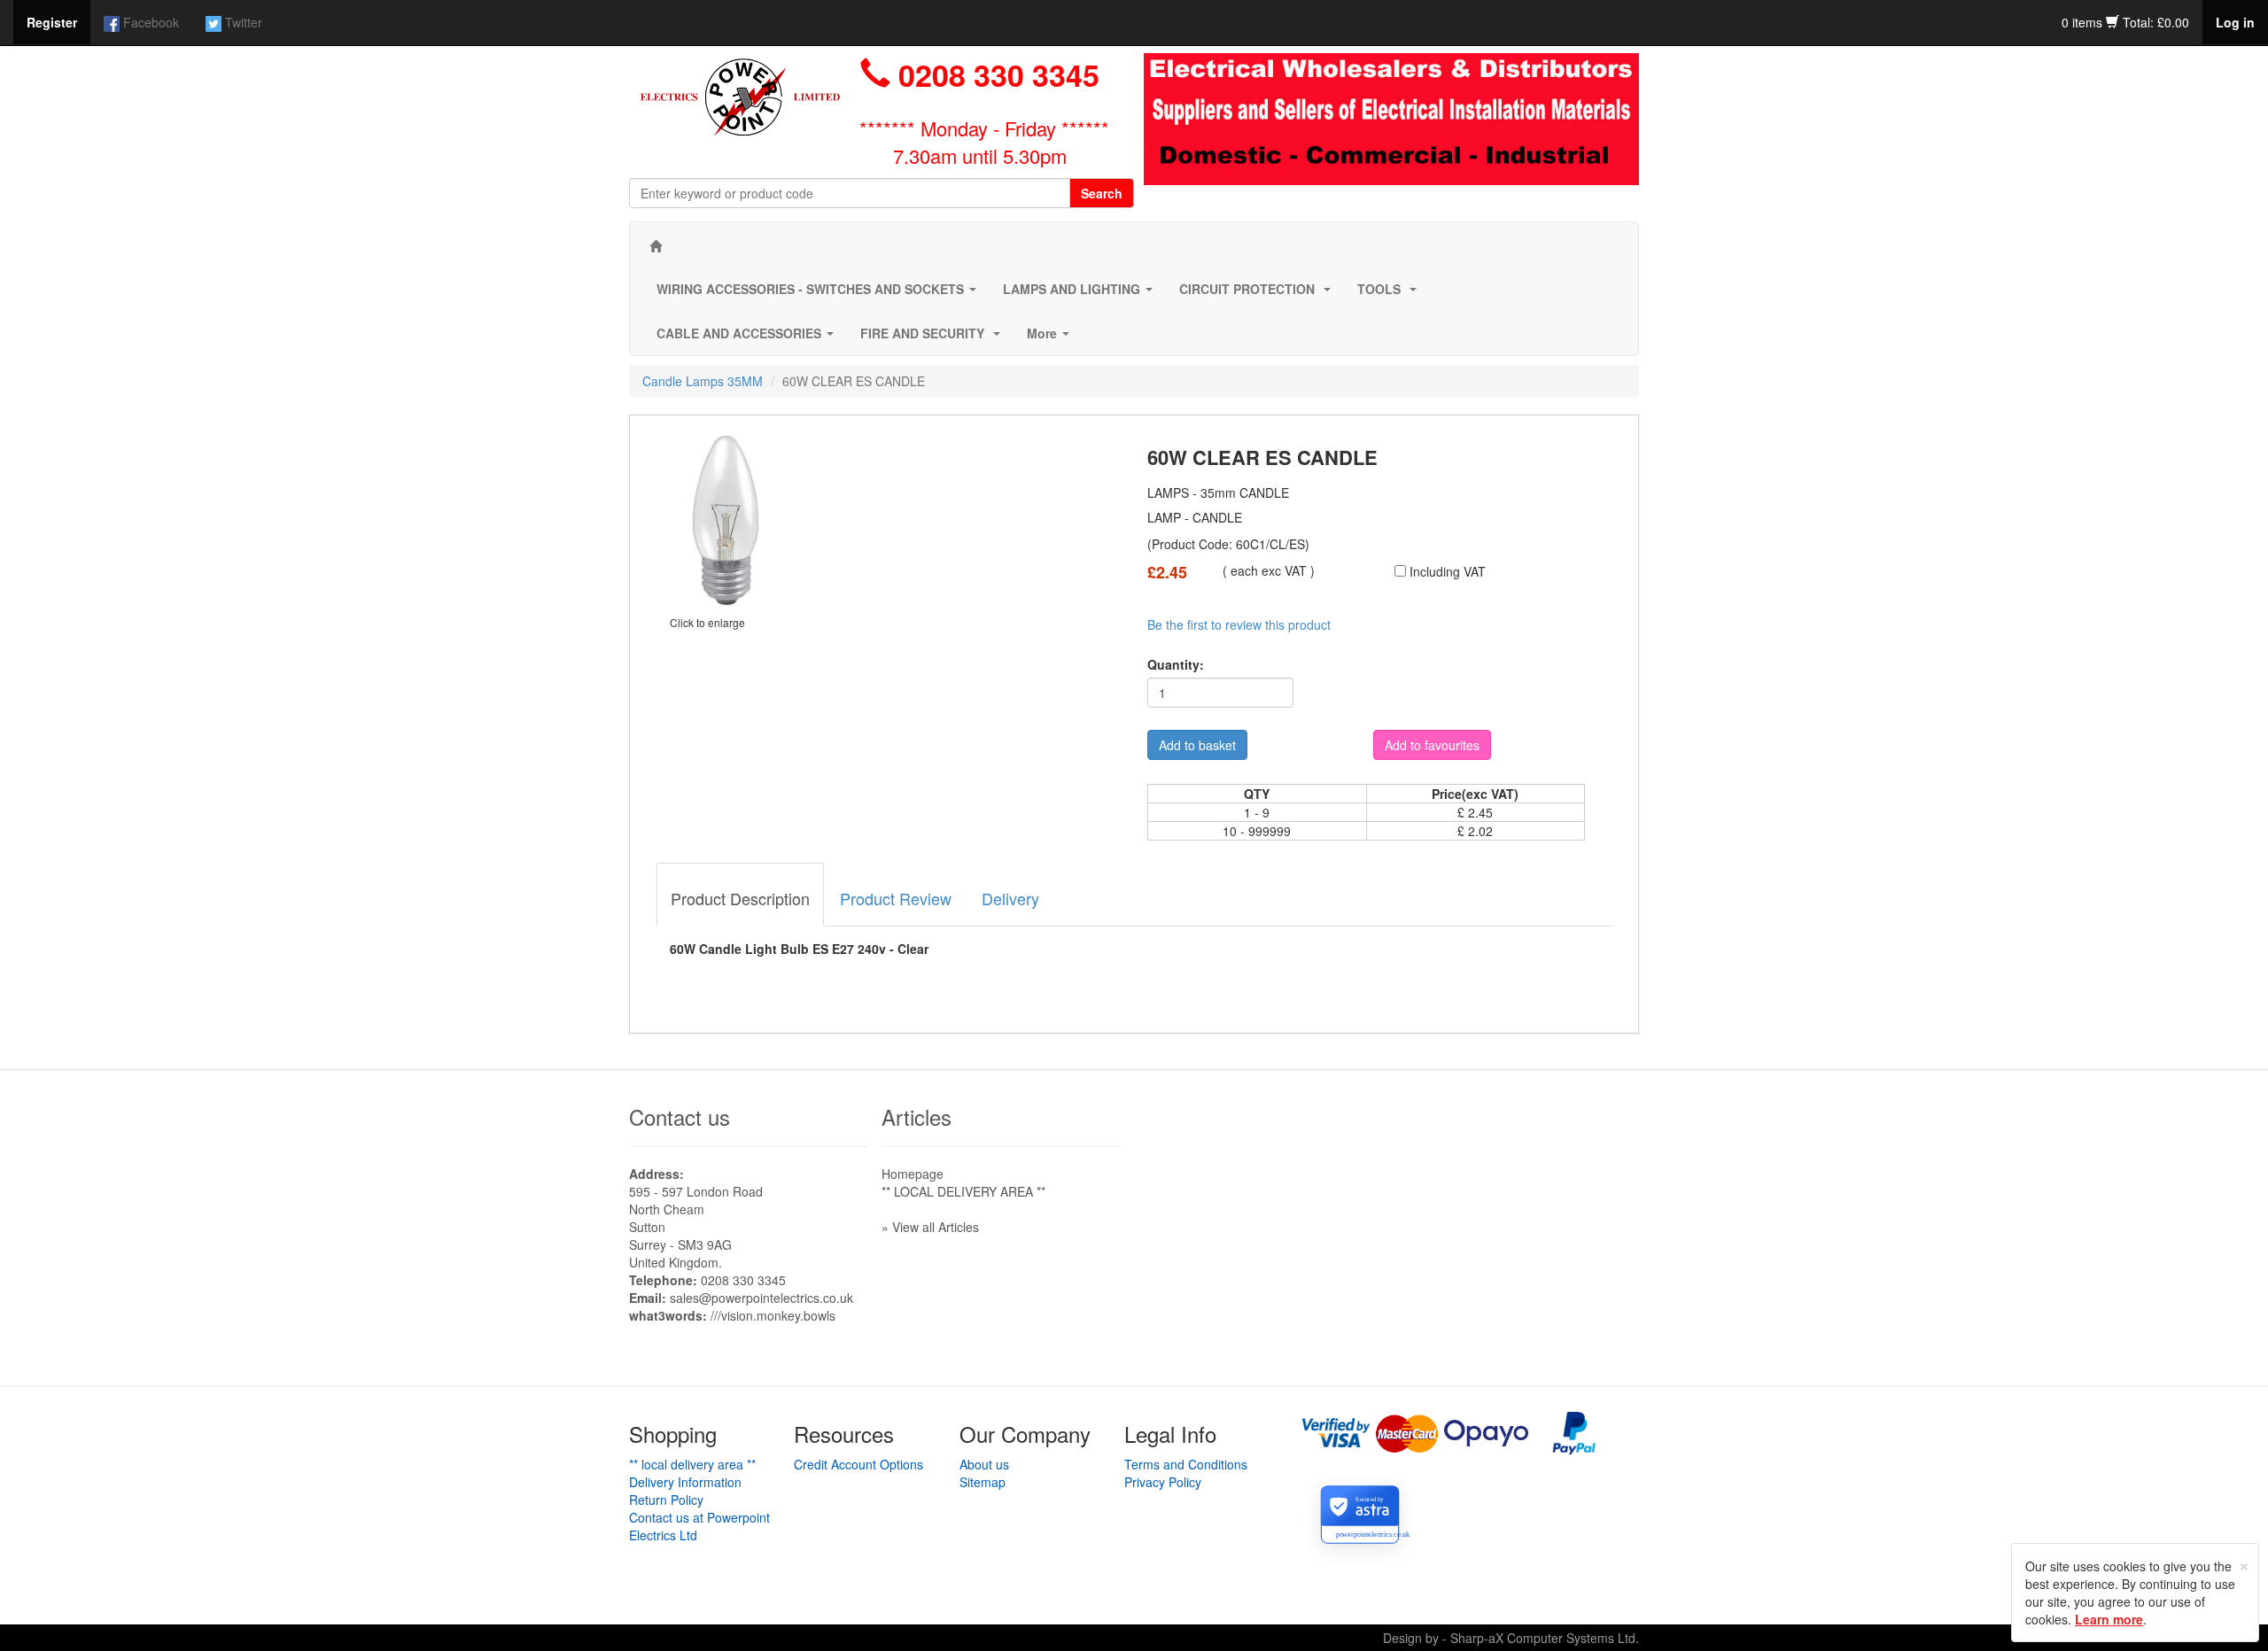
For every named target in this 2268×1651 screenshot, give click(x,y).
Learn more (2109, 1619)
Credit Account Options (858, 1464)
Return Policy (666, 1500)
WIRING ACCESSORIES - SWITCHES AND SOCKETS (820, 294)
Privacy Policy (1163, 1482)
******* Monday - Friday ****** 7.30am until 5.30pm (984, 142)
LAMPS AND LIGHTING (1081, 294)
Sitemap (983, 1482)
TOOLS (1390, 294)
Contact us (680, 1116)
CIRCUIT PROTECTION (1258, 294)
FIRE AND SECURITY (934, 338)
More (1052, 338)
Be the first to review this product (1239, 624)
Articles (917, 1116)
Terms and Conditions (1186, 1464)
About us (984, 1464)
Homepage (913, 1174)
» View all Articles (930, 1227)
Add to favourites (1432, 745)
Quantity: (1176, 664)
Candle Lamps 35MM (703, 381)
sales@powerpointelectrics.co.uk (761, 1298)
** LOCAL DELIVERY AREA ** (963, 1191)
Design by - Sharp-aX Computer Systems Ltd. (1511, 1638)
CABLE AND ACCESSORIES (749, 338)
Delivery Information (685, 1482)
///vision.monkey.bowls (773, 1315)
